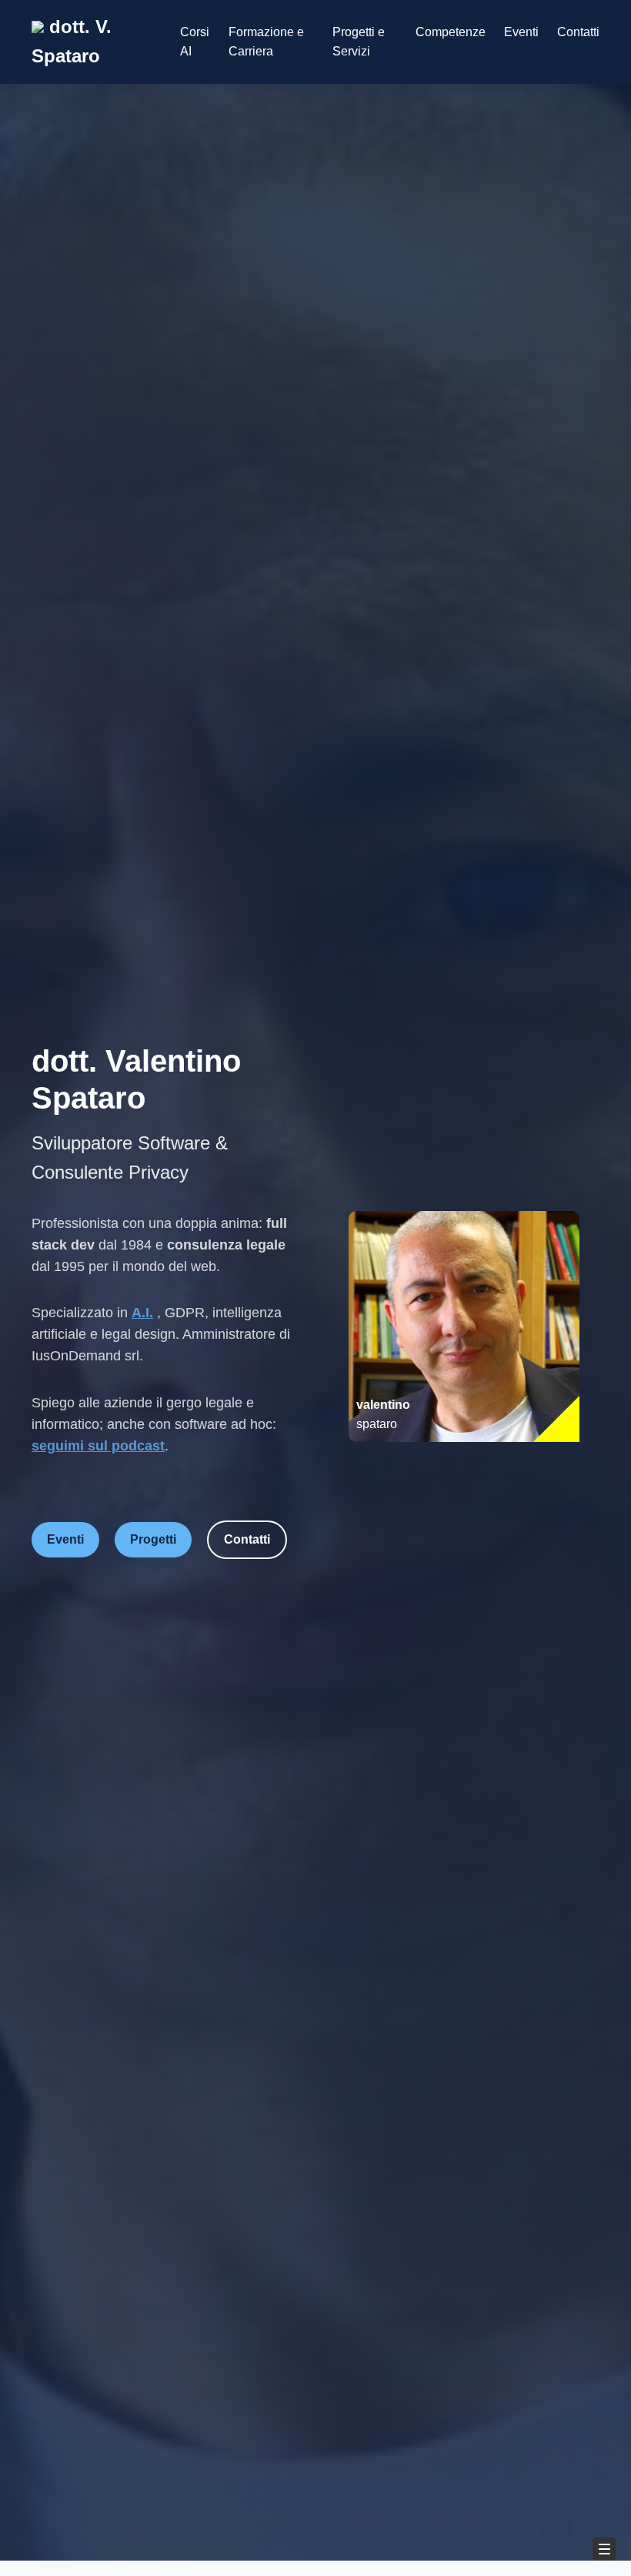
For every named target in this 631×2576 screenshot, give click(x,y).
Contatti (578, 32)
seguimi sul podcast (98, 1446)
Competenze (451, 32)
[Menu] (604, 2549)
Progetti (153, 1539)
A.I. (142, 1313)
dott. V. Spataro (72, 41)
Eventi (521, 32)
